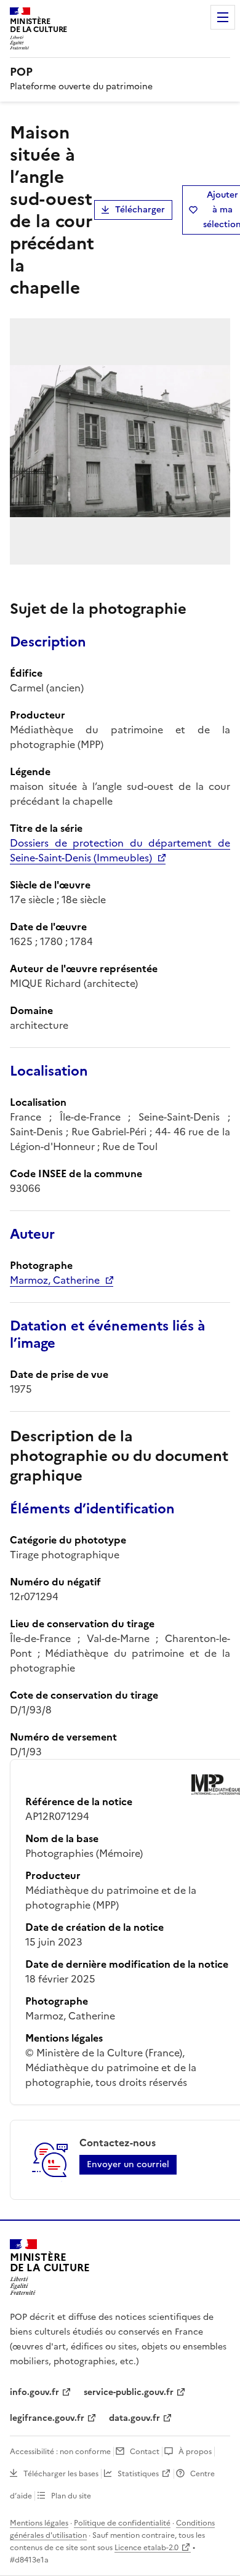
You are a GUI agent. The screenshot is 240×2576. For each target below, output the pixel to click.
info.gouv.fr (34, 2392)
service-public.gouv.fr (129, 2392)
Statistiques (138, 2474)
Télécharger (140, 210)
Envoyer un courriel (128, 2164)
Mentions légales (39, 2523)
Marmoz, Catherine (55, 1280)
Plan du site (71, 2496)
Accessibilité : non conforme (60, 2452)
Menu (223, 17)
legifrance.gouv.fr (47, 2418)
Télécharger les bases (61, 2474)
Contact (145, 2452)
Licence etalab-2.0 (146, 2548)
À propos (195, 2452)
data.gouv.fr (134, 2418)
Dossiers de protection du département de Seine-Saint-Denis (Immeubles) (120, 850)
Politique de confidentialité (122, 2523)
